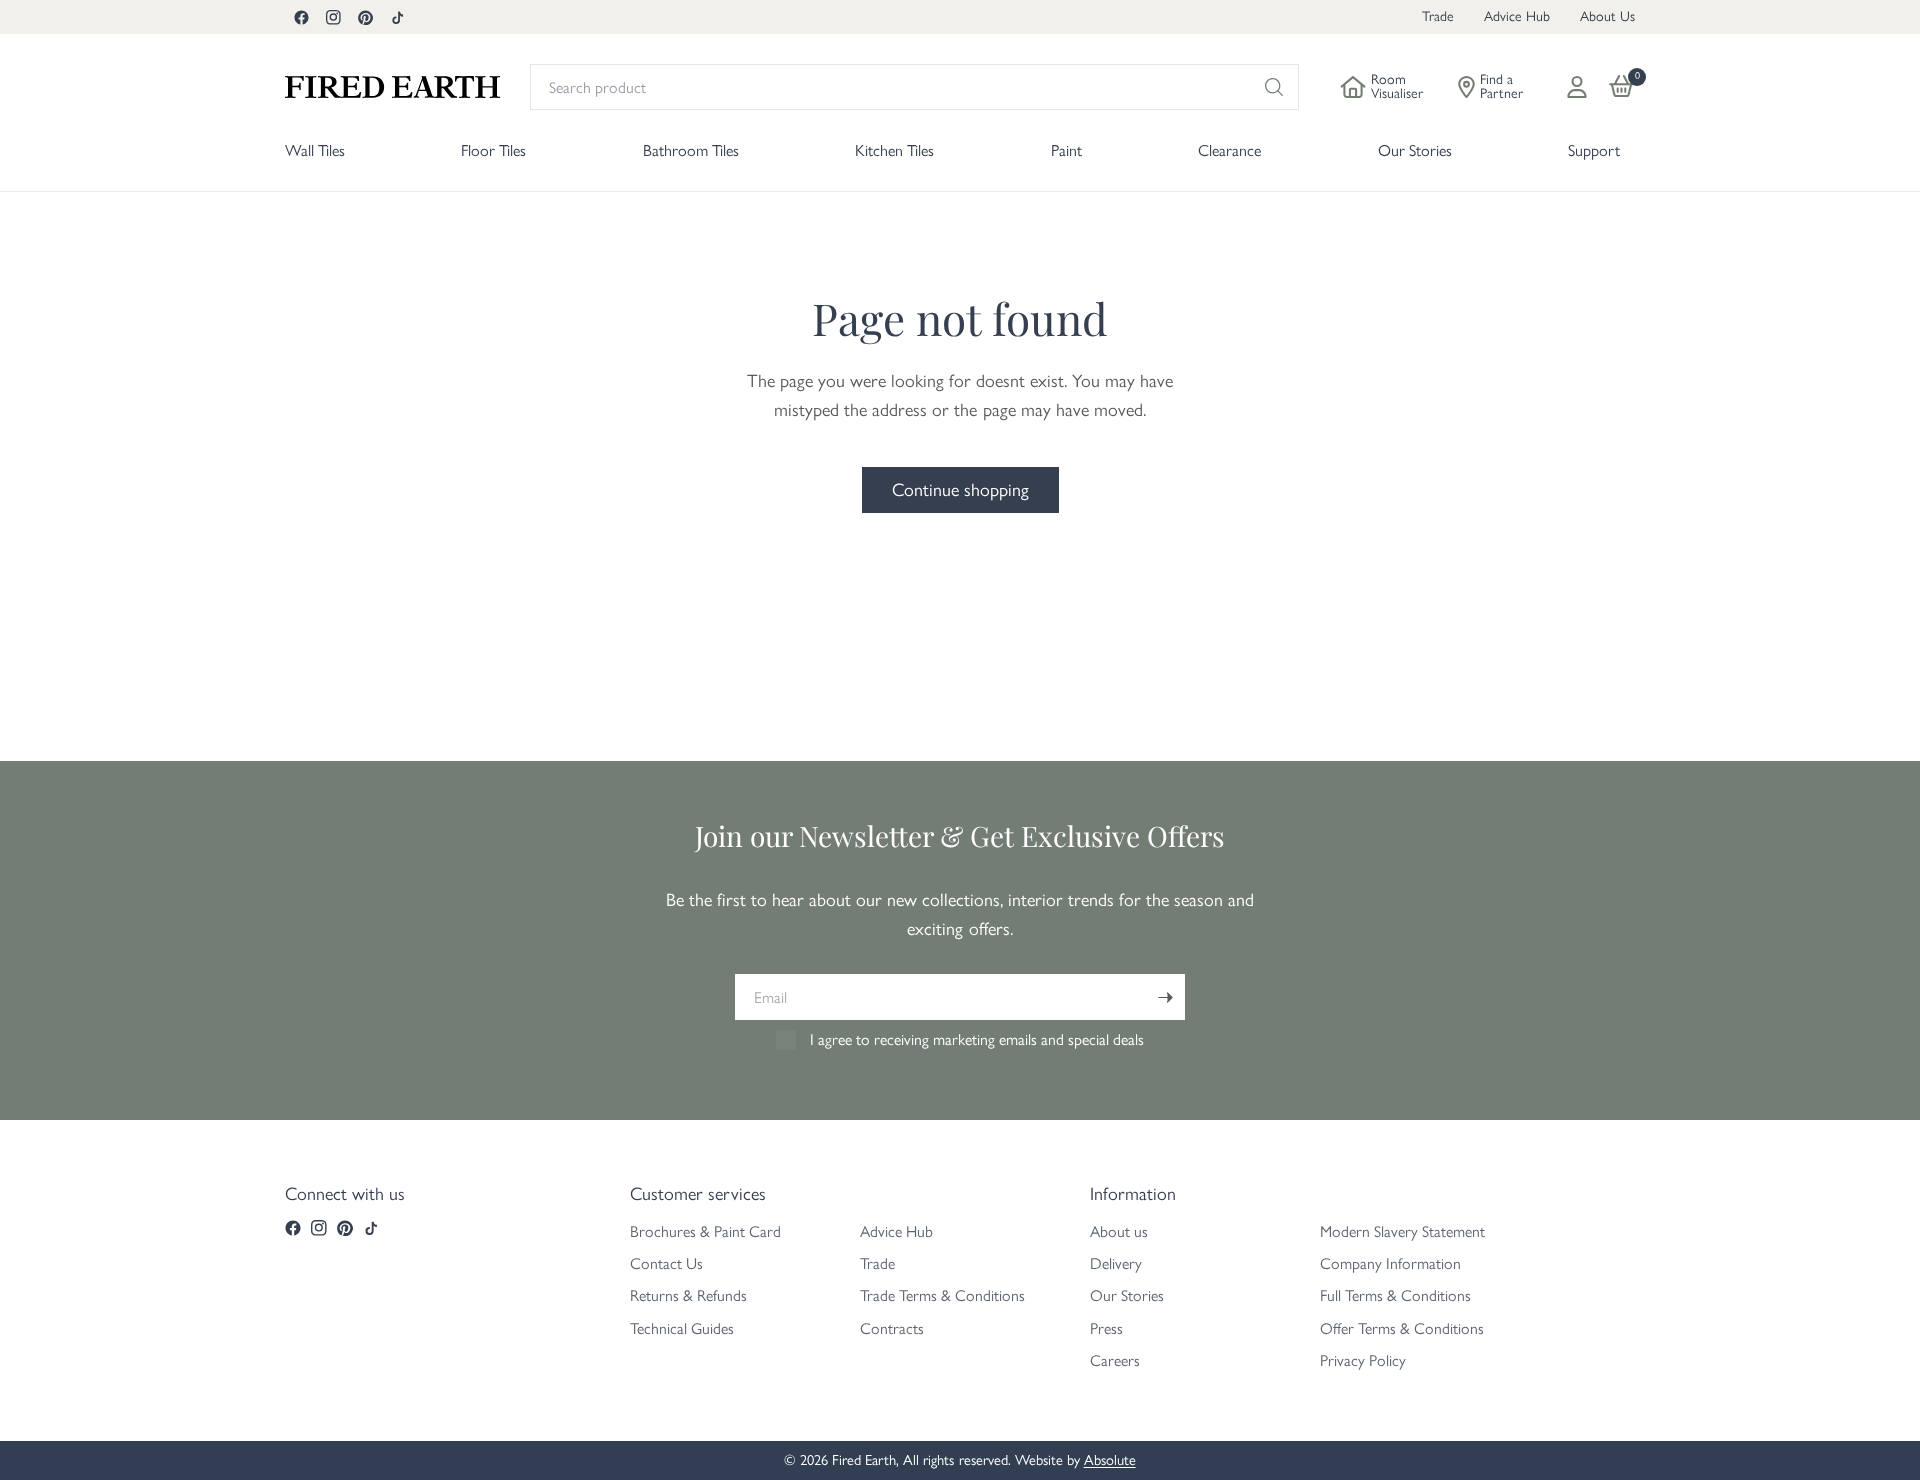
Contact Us (666, 1263)
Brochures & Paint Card (705, 1231)
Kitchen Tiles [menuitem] (894, 150)
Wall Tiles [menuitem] (315, 150)
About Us (1607, 16)
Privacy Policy (1363, 1360)
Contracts (892, 1328)
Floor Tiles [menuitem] (493, 150)
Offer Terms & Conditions (1402, 1328)
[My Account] (1577, 87)
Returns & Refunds (688, 1295)
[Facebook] (301, 17)
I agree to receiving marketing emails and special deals (977, 1039)
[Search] (1274, 87)
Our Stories (1127, 1295)
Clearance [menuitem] (1229, 150)
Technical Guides (682, 1328)
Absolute (1110, 1460)
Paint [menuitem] (1066, 150)
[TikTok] (397, 17)
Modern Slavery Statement (1402, 1231)
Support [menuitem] (1594, 150)
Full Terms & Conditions (1395, 1295)
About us (1119, 1231)
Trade (1438, 16)
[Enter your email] (1165, 997)
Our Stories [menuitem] (1415, 150)
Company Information (1390, 1263)
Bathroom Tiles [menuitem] (691, 150)
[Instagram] (333, 17)
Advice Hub (1517, 16)
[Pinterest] (365, 17)
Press (1106, 1328)
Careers (1115, 1360)
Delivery (1116, 1263)
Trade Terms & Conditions (942, 1295)
